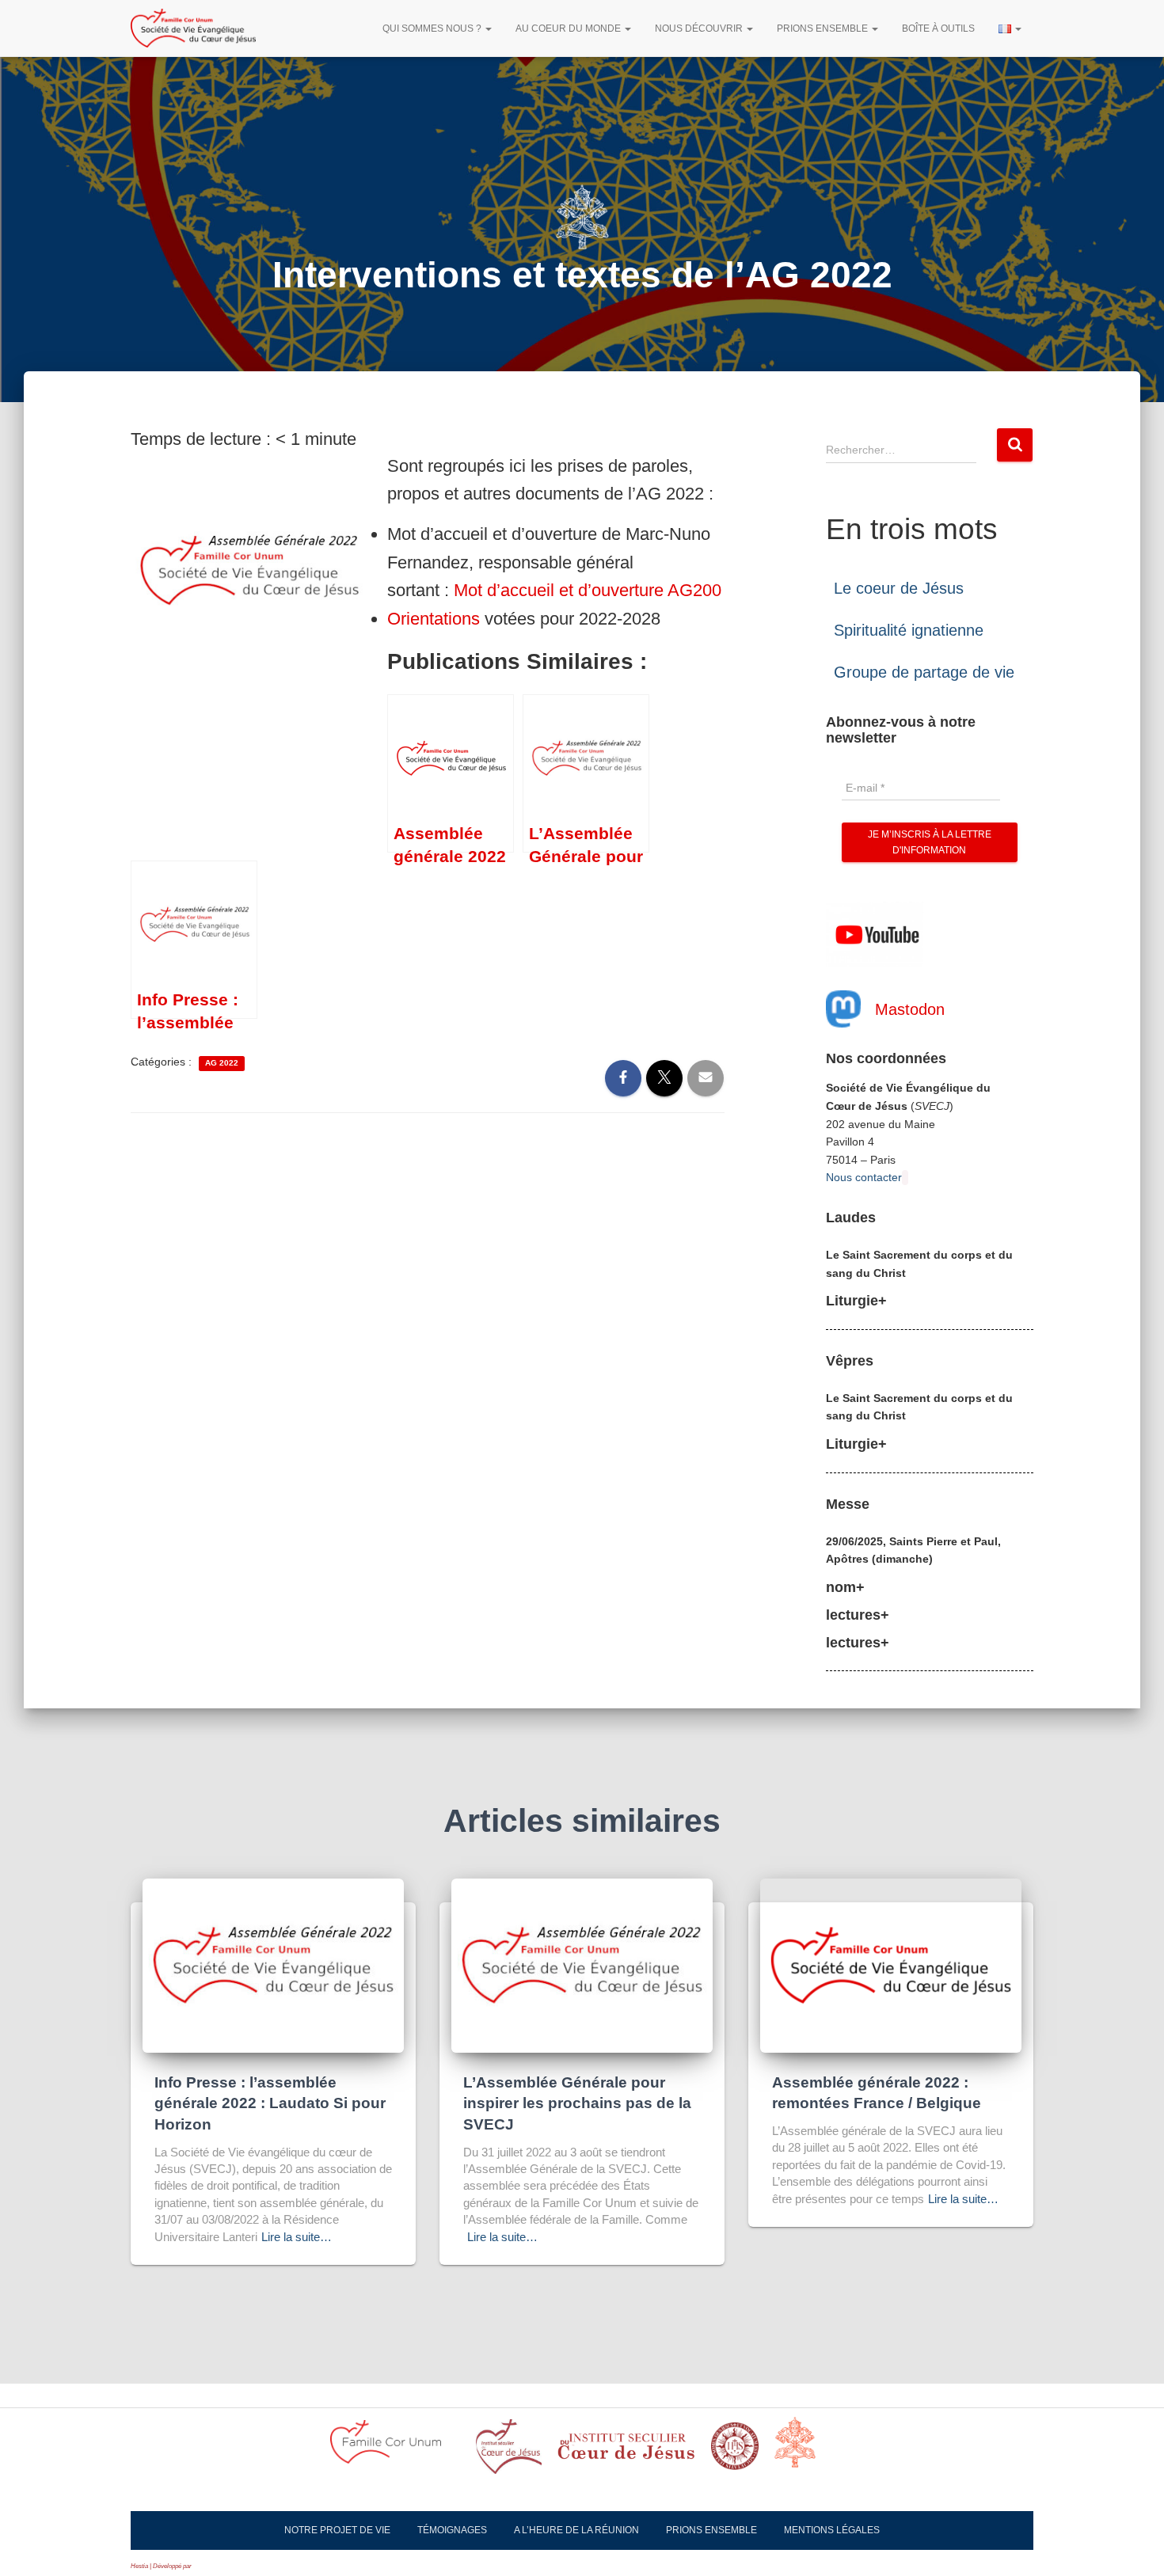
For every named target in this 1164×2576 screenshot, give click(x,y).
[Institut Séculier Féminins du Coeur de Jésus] (626, 2451)
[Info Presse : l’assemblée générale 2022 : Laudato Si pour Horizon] (273, 1965)
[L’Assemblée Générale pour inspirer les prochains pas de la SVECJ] (582, 1965)
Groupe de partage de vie (924, 672)
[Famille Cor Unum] (395, 2451)
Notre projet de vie (337, 2530)
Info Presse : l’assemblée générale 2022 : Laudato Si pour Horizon (270, 2103)
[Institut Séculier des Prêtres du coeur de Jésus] (509, 2451)
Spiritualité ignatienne (909, 630)
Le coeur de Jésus (899, 588)
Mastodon (910, 1009)
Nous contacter (864, 1177)
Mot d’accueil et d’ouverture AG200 (588, 590)
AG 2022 (222, 1063)
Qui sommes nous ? (433, 28)
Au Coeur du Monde (569, 28)
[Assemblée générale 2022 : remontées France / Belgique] (891, 1965)
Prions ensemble (824, 28)
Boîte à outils (938, 28)
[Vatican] (805, 2451)
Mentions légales (832, 2530)
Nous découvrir (700, 28)
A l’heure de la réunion (576, 2530)
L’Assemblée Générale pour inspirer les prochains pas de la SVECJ (577, 2103)
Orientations (434, 619)
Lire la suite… (297, 2237)
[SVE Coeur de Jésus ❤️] (193, 28)
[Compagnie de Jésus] (735, 2451)
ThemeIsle (207, 2566)
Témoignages (452, 2530)
